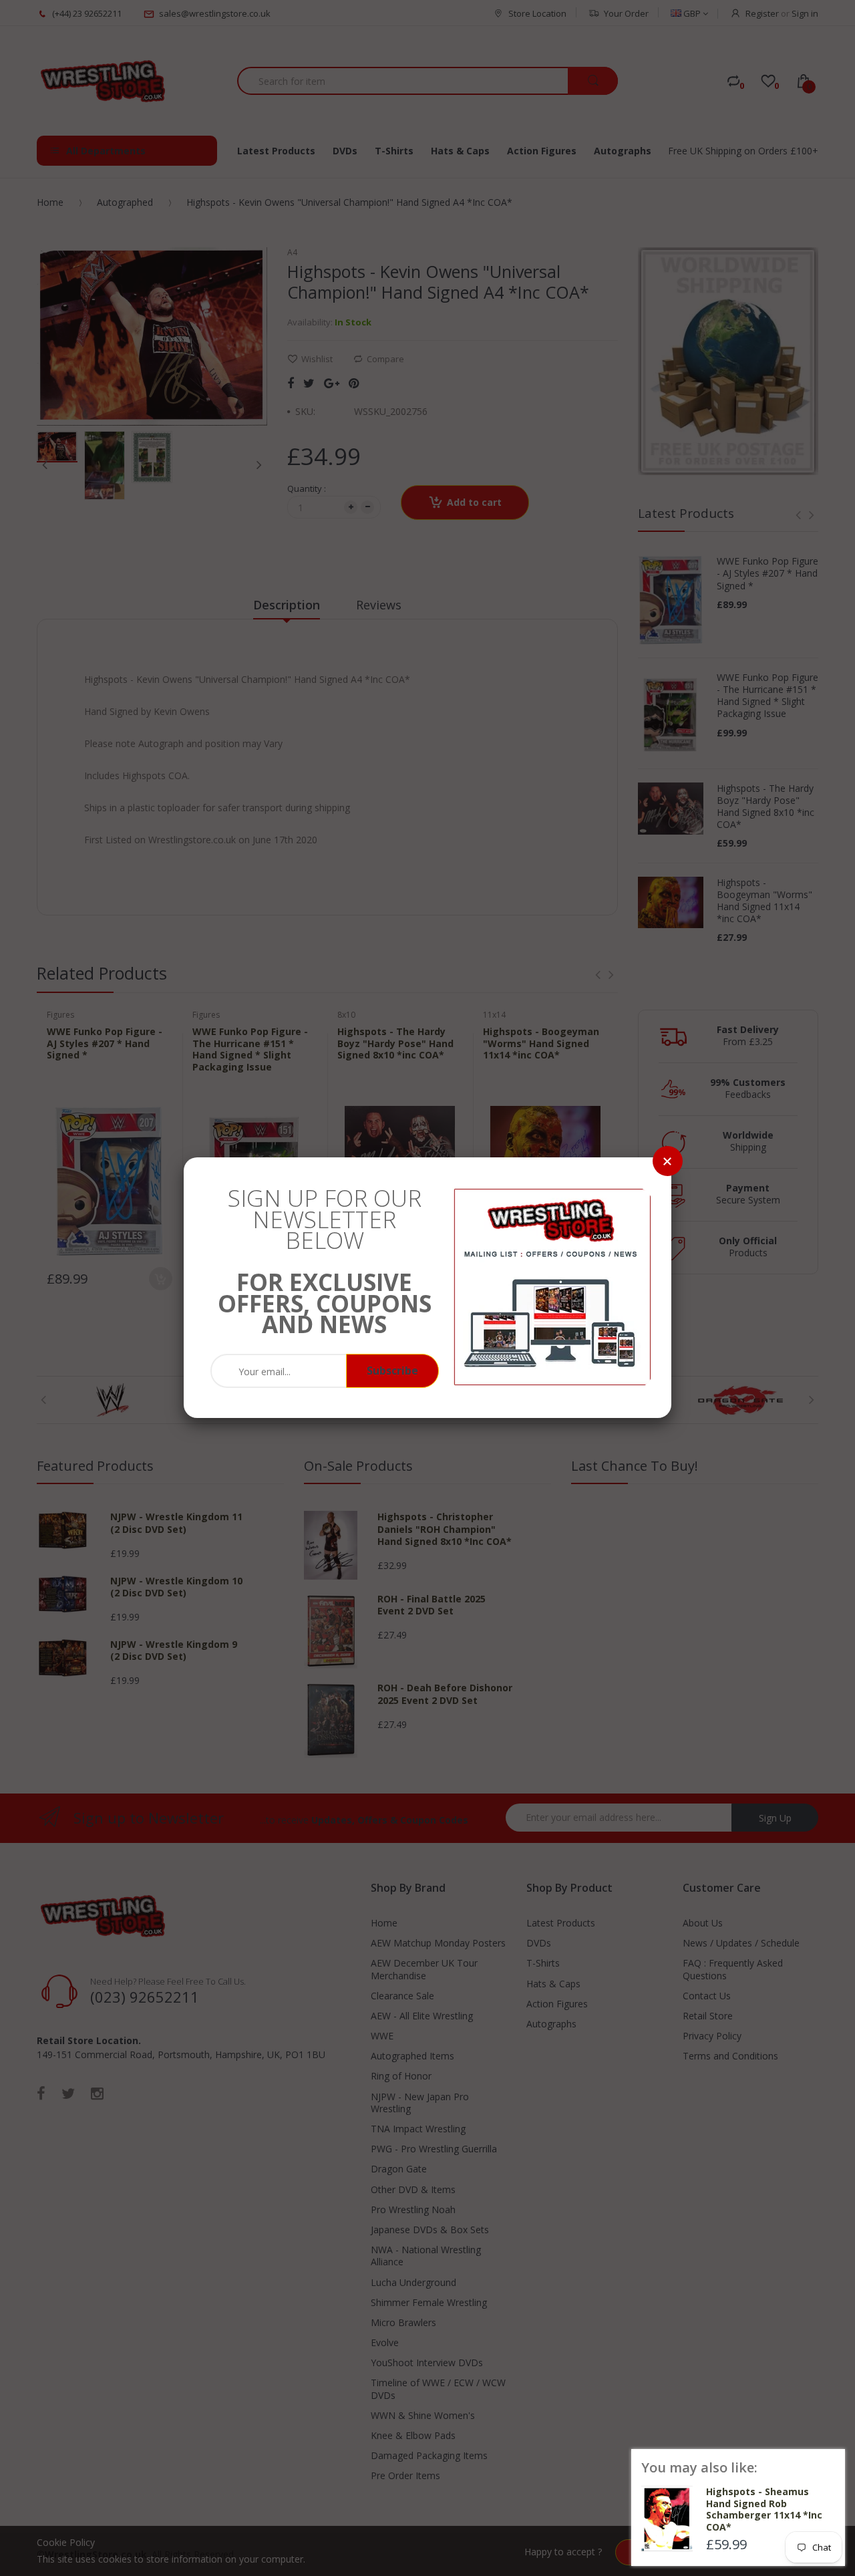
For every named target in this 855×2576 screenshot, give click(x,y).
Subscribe (392, 1371)
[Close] (668, 1161)
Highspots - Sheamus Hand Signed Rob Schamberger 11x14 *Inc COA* (764, 2509)
